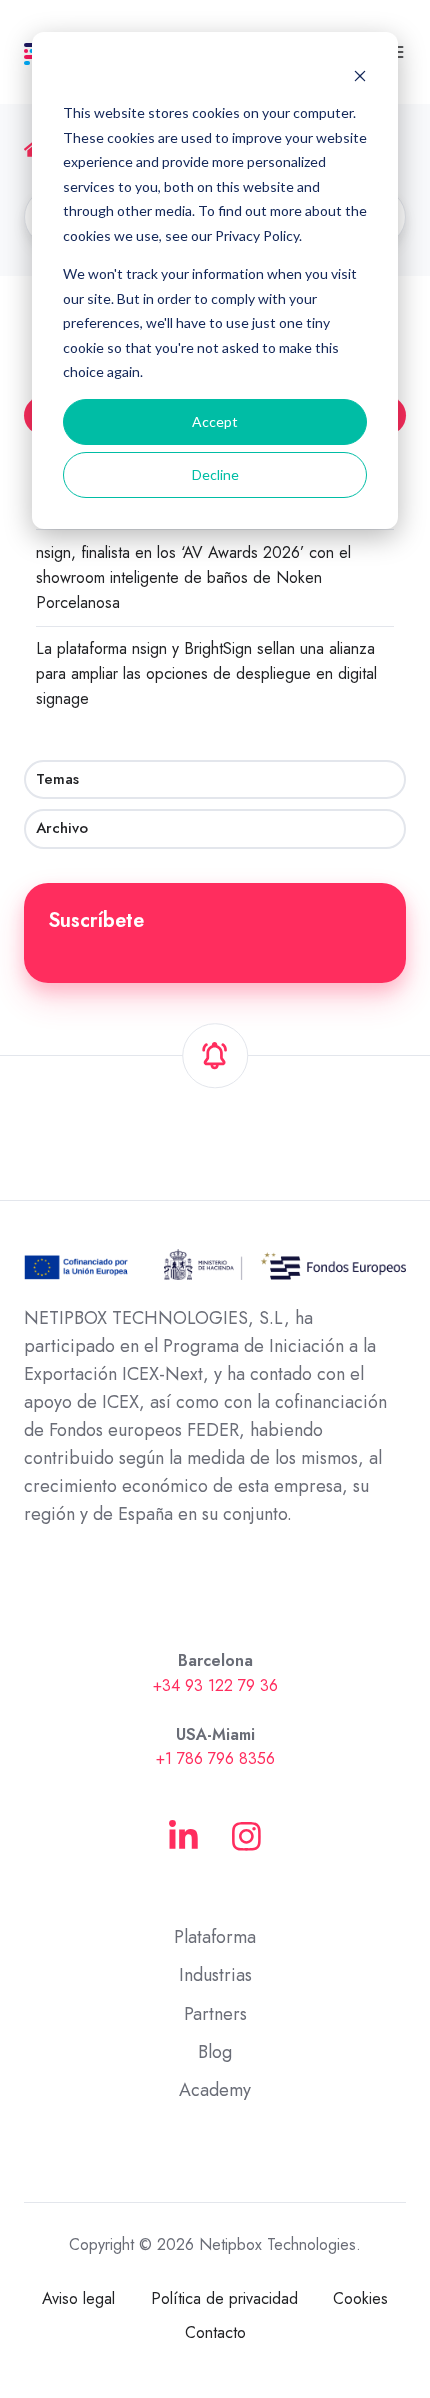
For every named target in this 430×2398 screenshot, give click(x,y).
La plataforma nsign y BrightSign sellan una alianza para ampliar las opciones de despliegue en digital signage (206, 673)
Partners (215, 2014)
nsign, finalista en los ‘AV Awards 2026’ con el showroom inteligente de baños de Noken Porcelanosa (193, 577)
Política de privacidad (224, 2298)
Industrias (215, 1975)
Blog (215, 2052)
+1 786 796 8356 (215, 1758)
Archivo (62, 828)
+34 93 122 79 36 (215, 1685)
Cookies (360, 2298)
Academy (215, 2090)
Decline (215, 474)
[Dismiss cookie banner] (360, 75)
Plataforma (215, 1937)
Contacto (215, 2332)
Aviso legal (78, 2298)
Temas (57, 779)
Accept (215, 421)
